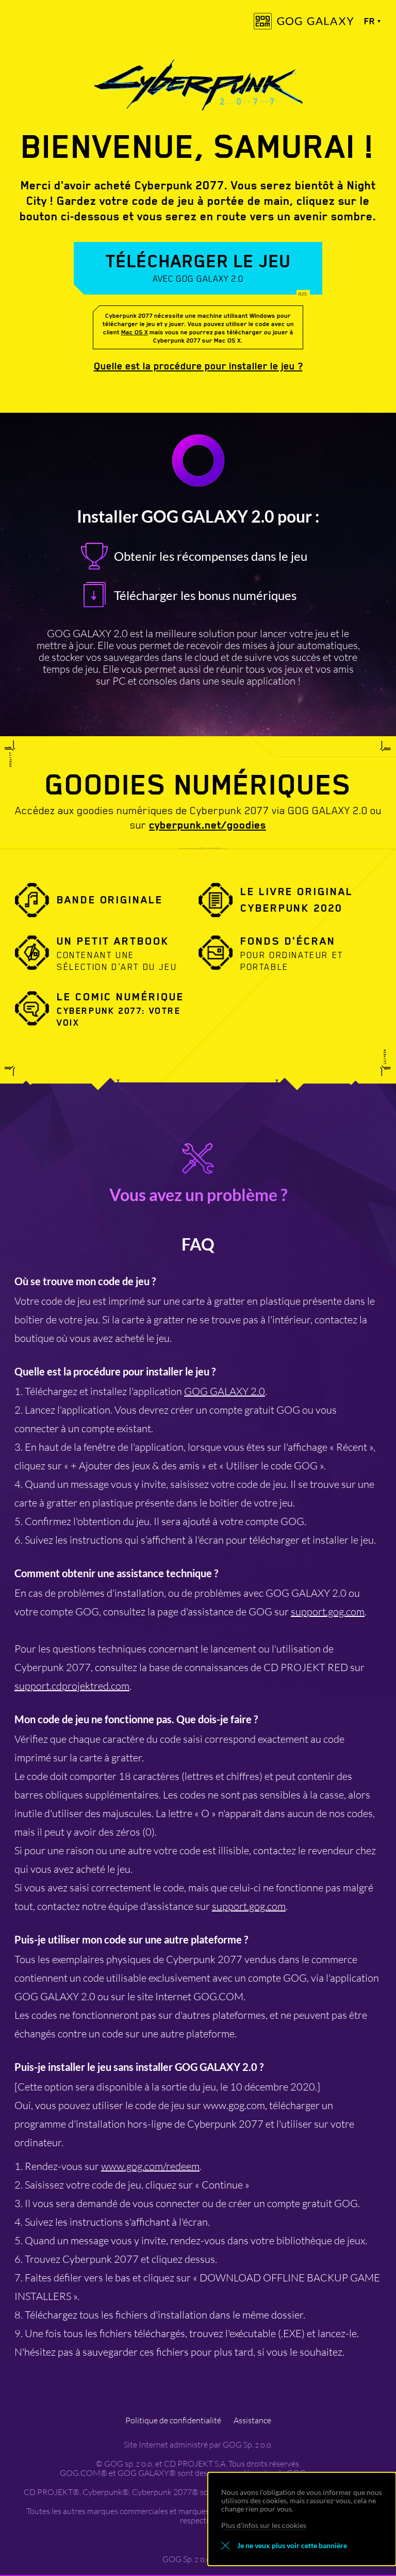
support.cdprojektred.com (72, 1686)
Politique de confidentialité (173, 2420)
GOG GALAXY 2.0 (225, 1391)
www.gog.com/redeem (150, 2166)
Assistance (252, 2420)
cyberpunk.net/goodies (208, 825)
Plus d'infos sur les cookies (264, 2525)
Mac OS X (135, 332)
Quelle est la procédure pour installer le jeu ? (198, 366)
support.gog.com (328, 1611)
